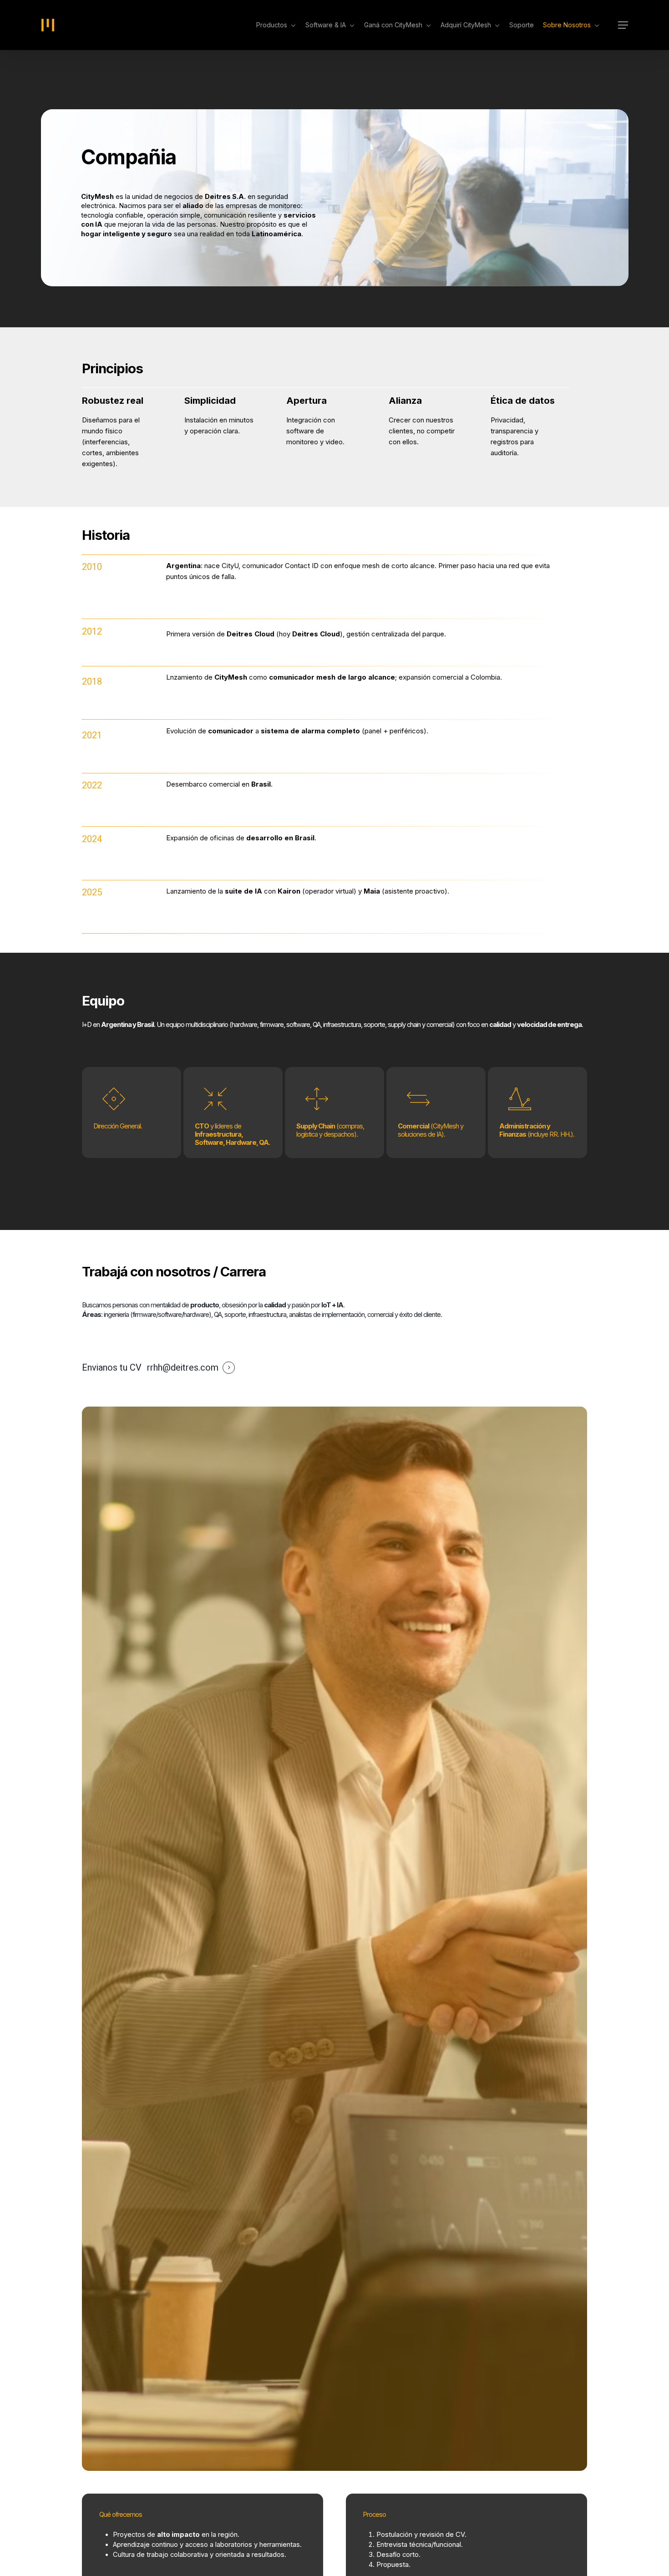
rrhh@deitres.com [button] (183, 1368)
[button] (623, 25)
